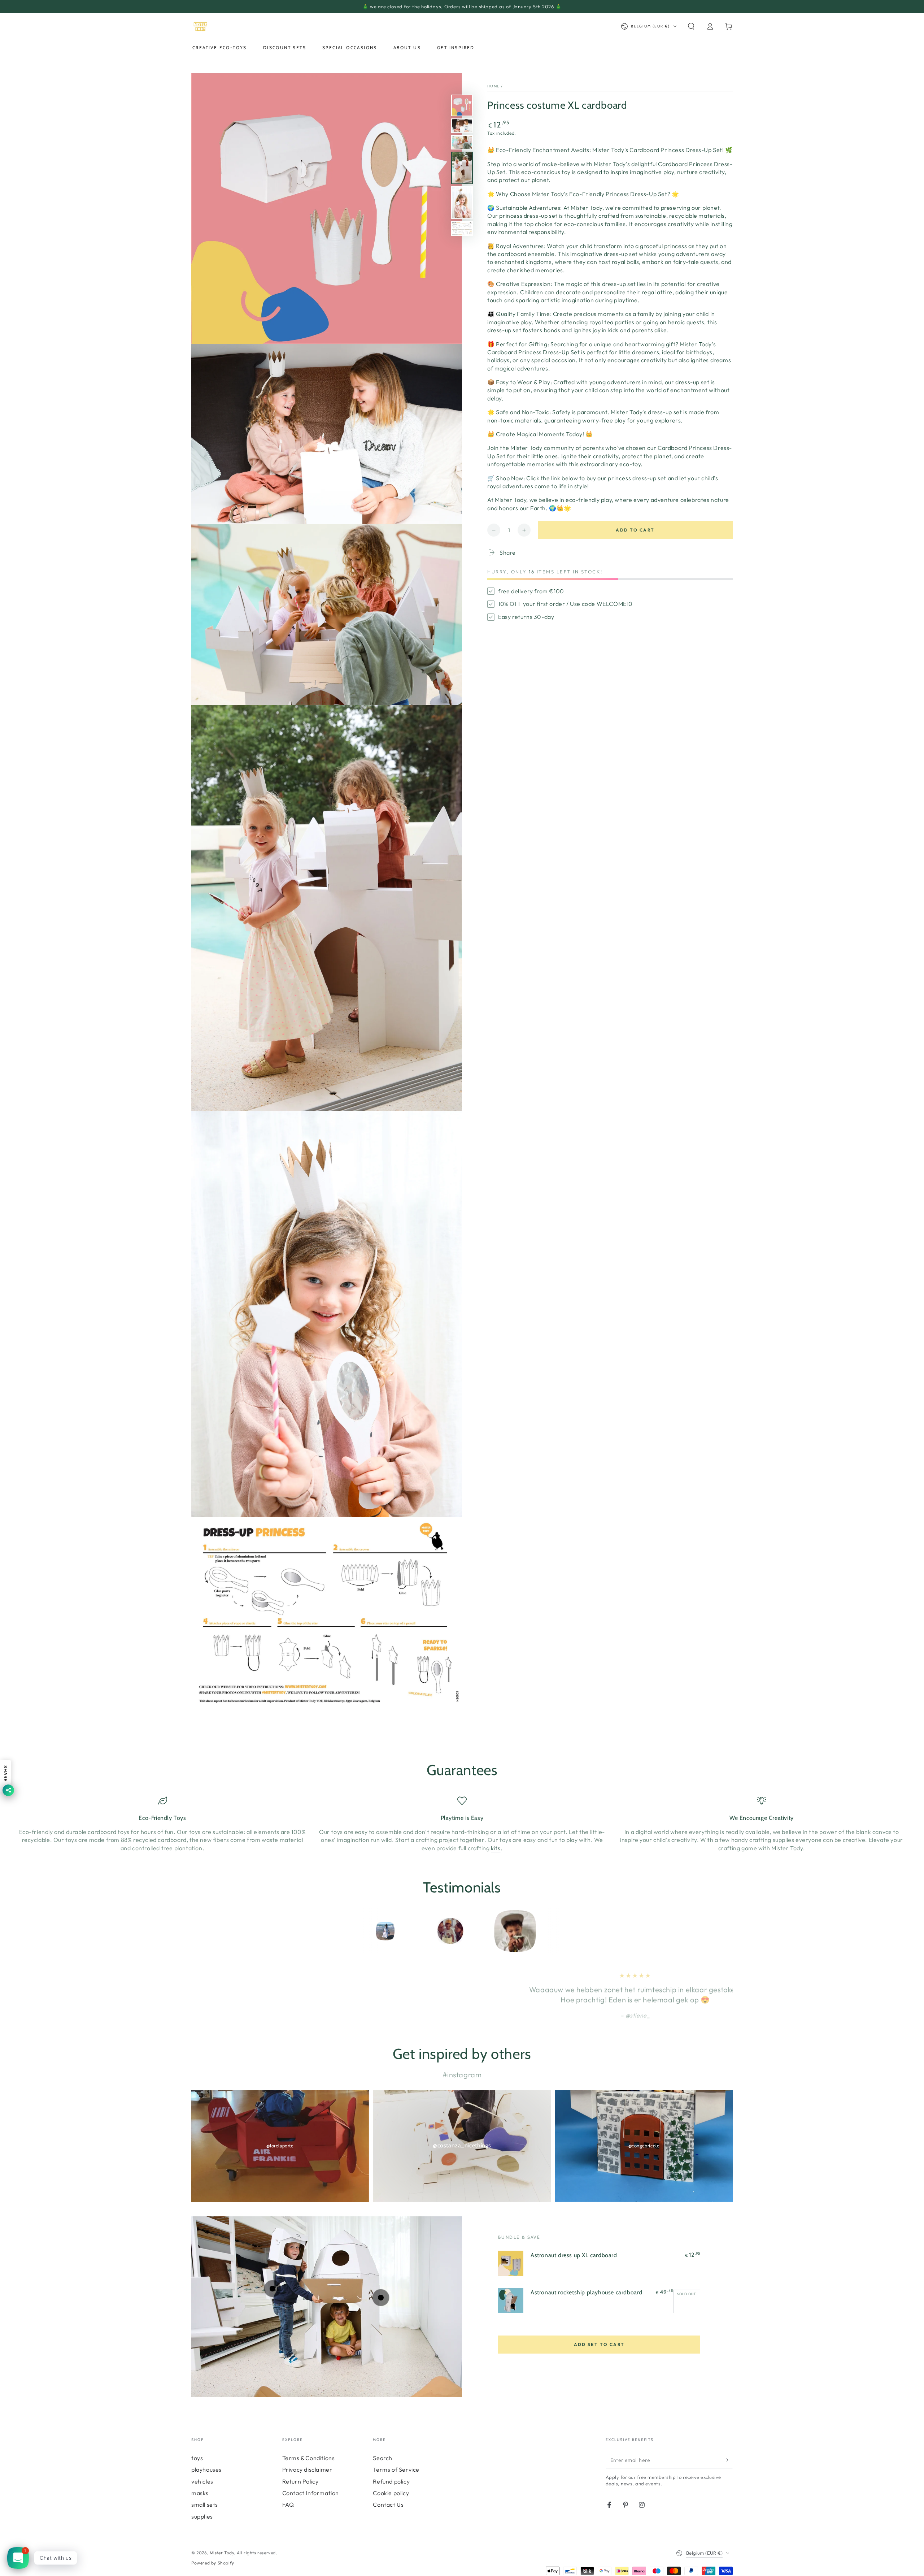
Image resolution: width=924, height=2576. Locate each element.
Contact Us (388, 2505)
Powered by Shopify (213, 2563)
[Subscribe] (729, 2460)
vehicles (202, 2481)
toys (197, 2458)
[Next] (576, 1931)
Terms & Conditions (309, 2458)
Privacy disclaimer (307, 2469)
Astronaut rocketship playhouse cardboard (587, 2292)
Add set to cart (599, 2344)
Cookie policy (391, 2493)
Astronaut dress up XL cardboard (574, 2255)
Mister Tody (222, 2553)
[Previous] (348, 1931)
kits (496, 1848)
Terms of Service (396, 2469)
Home (493, 86)
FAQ (288, 2505)
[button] (691, 26)
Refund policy (391, 2481)
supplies (202, 2516)
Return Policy (300, 2481)
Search (383, 2458)
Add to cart (635, 530)
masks (200, 2493)
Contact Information (311, 2493)
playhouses (206, 2469)
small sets (205, 2505)
